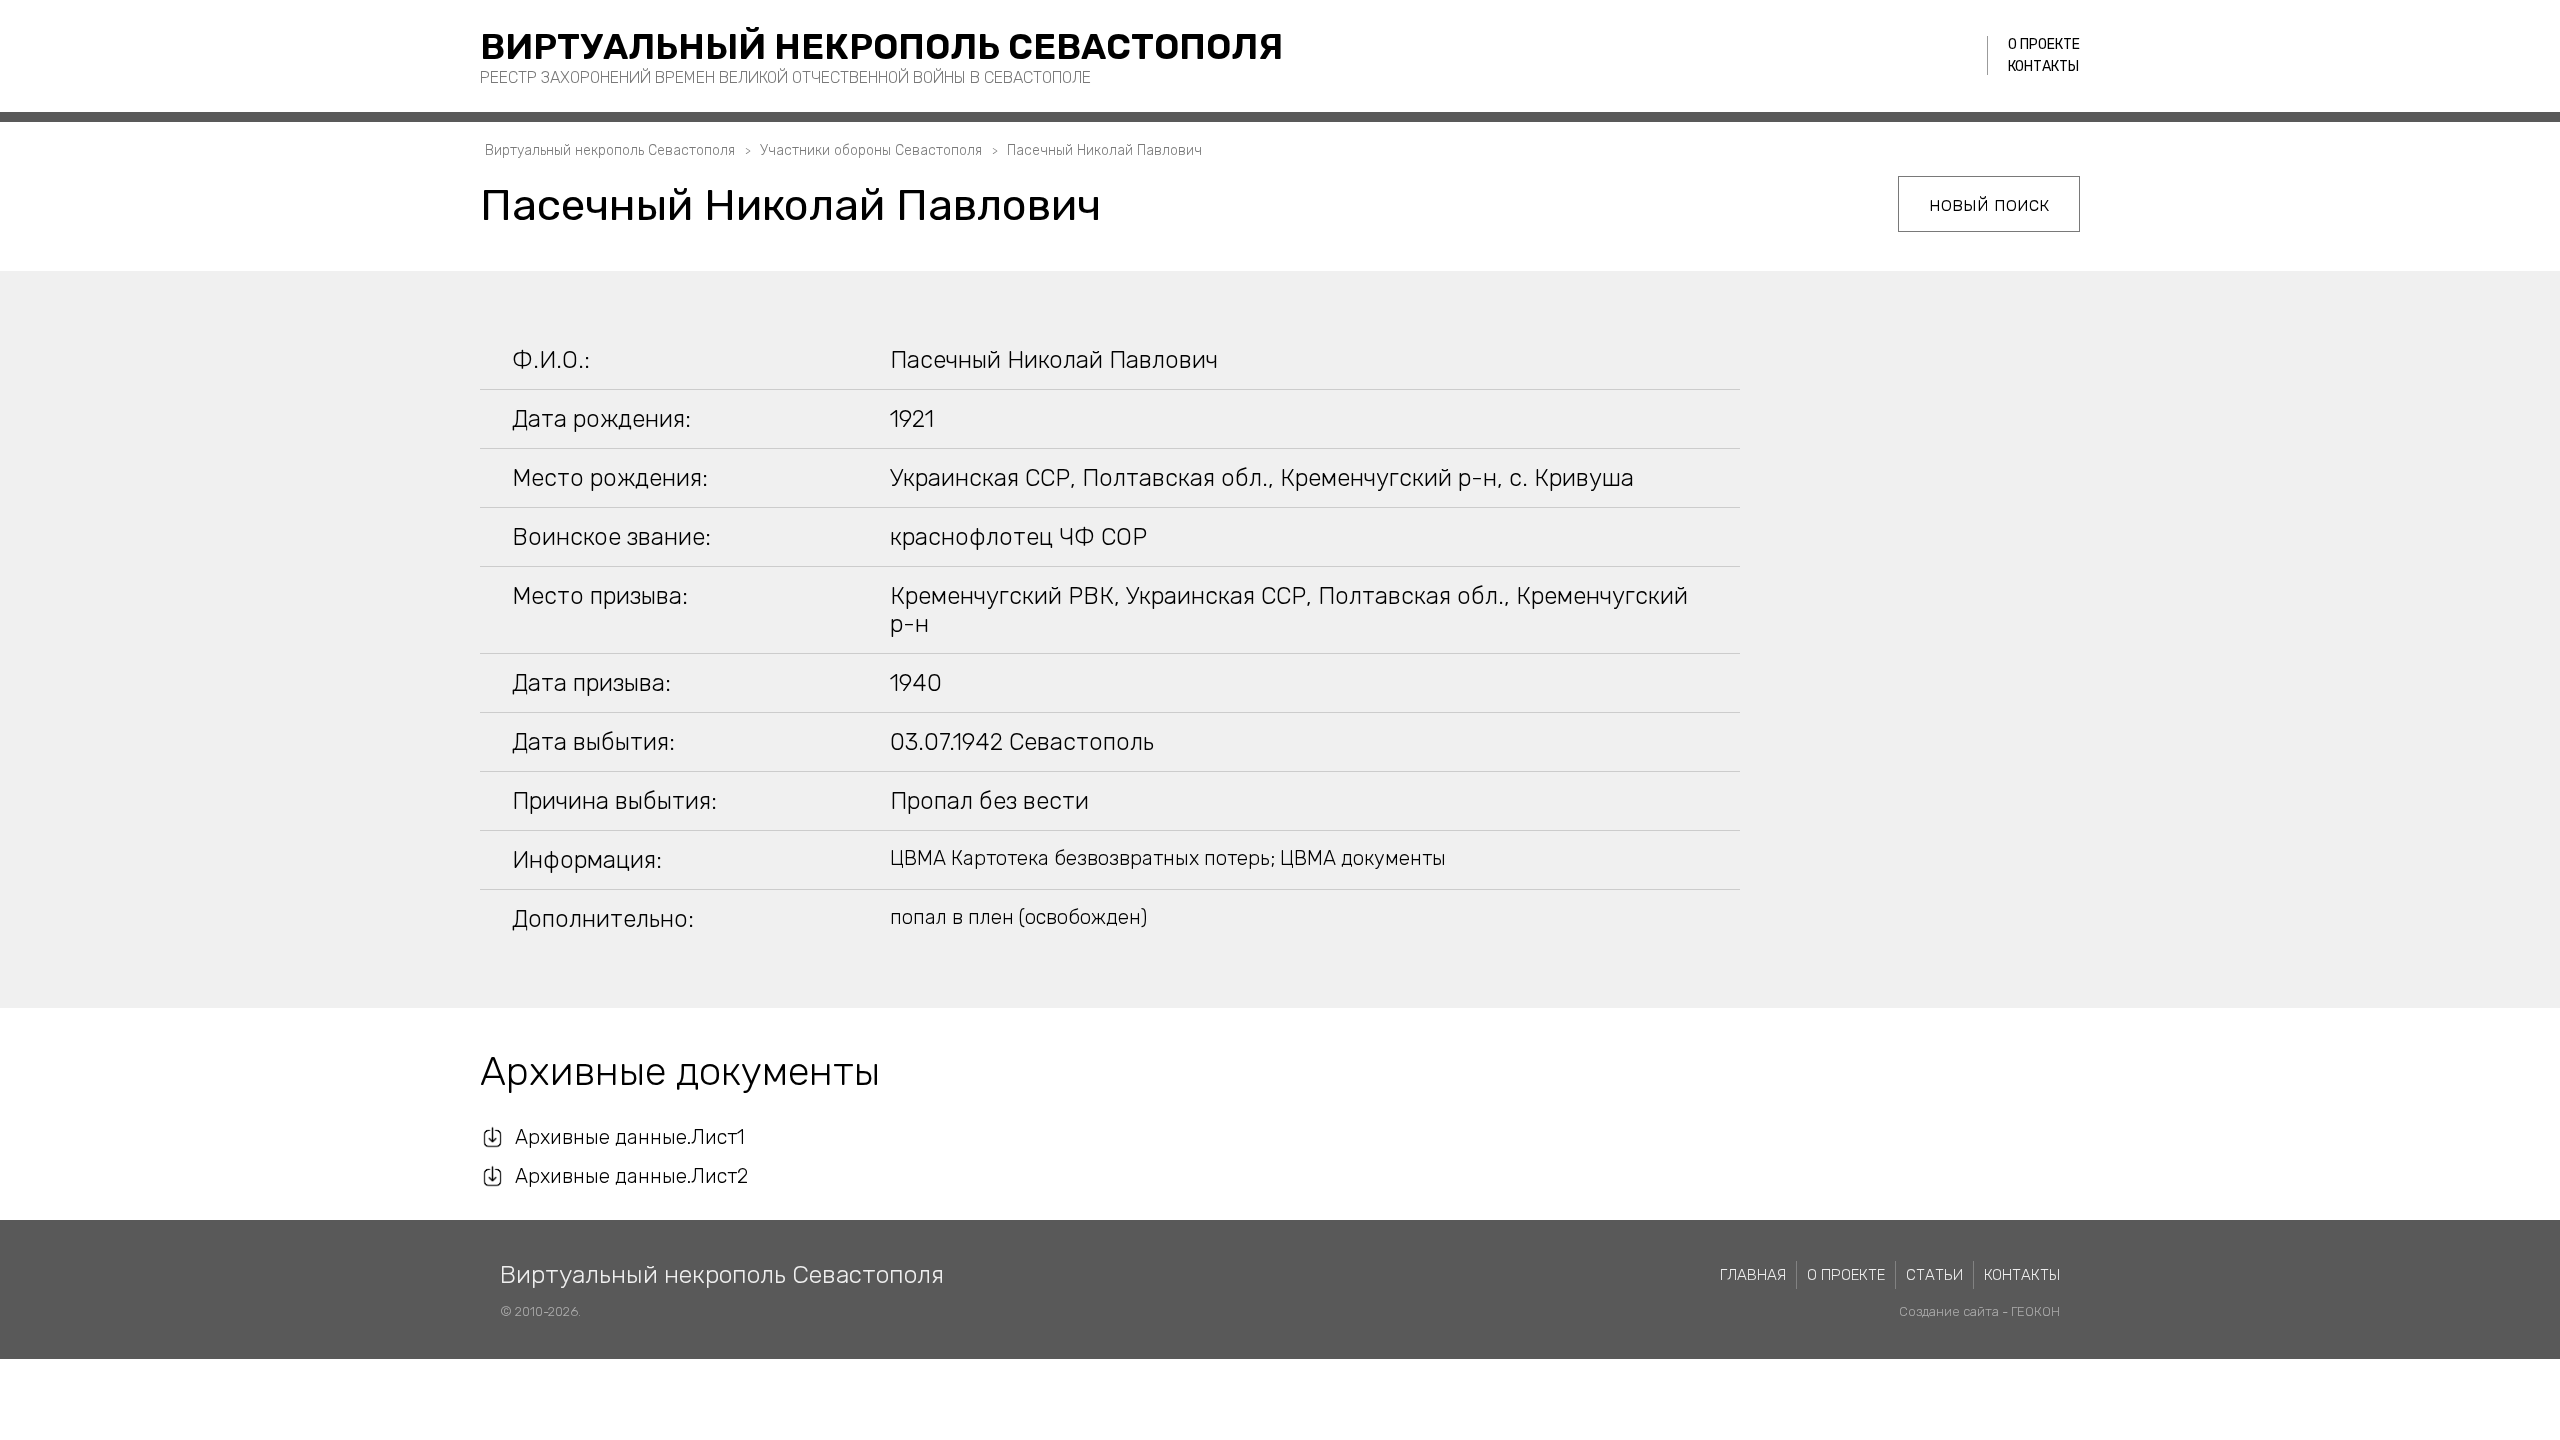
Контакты (2043, 66)
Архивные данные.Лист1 (630, 1137)
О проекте (2044, 44)
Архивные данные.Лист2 (631, 1176)
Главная (1753, 1275)
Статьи (1934, 1275)
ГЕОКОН (2035, 1311)
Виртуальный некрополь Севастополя (881, 46)
